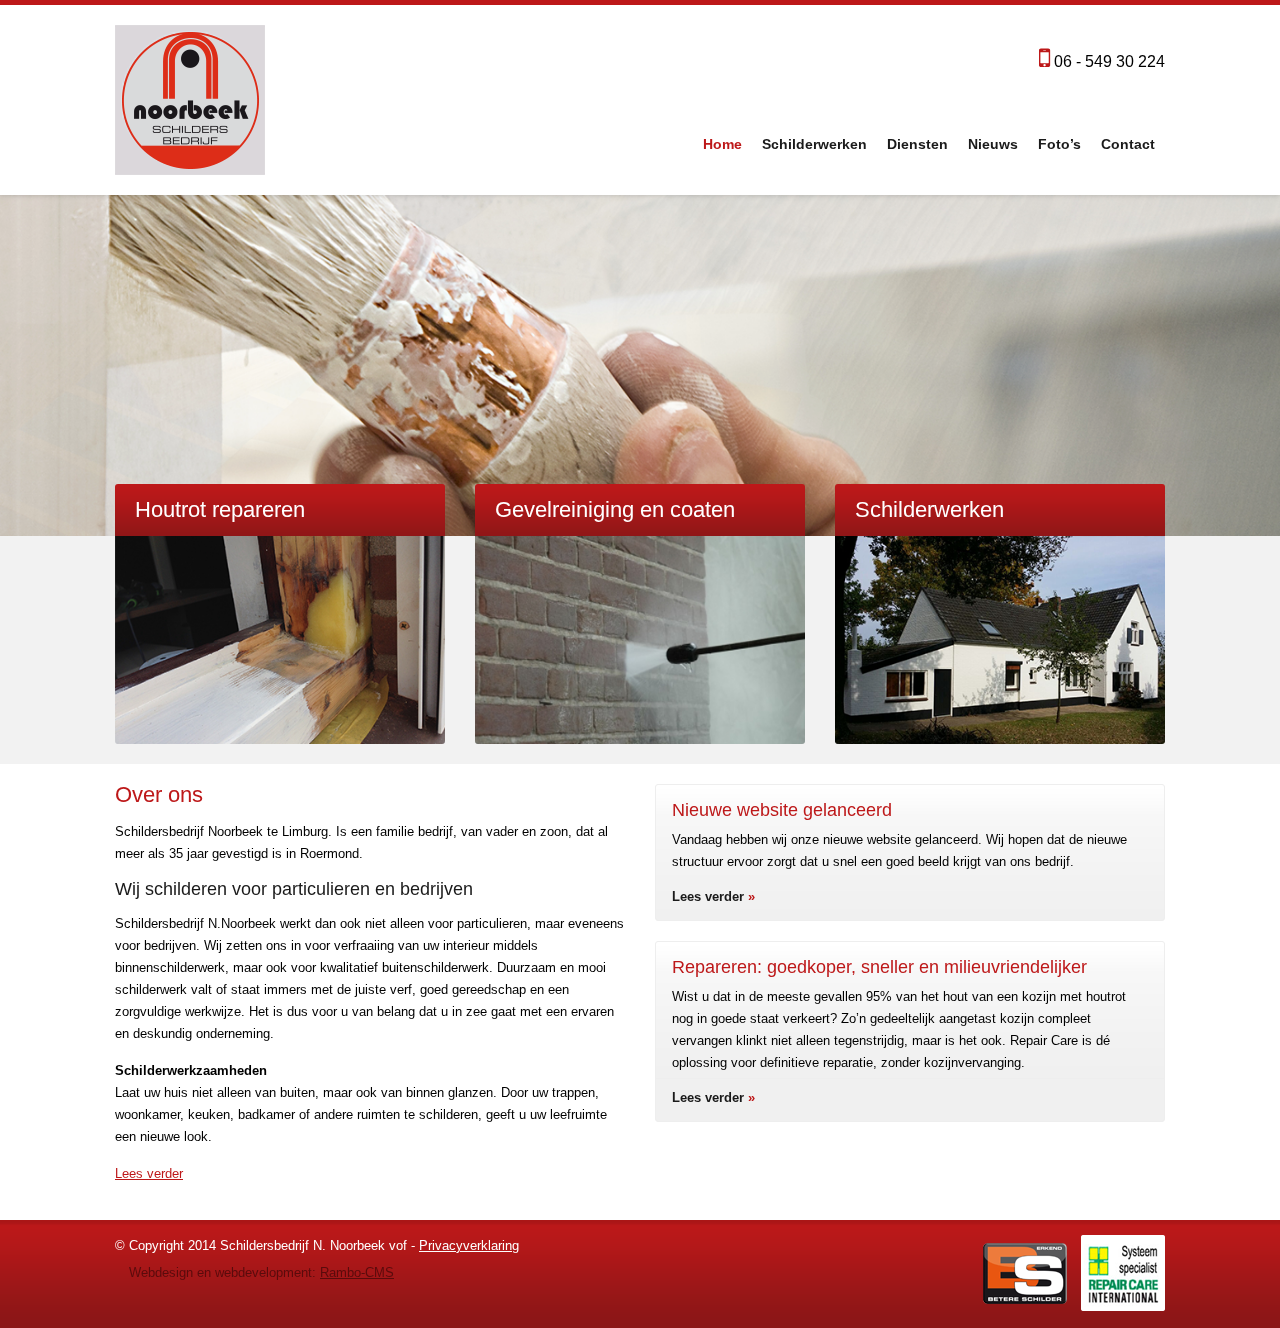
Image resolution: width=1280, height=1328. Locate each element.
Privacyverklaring (469, 1245)
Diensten (917, 144)
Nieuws (993, 144)
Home (722, 144)
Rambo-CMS (357, 1272)
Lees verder (149, 1173)
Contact (1128, 144)
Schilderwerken (814, 144)
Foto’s (1059, 144)
